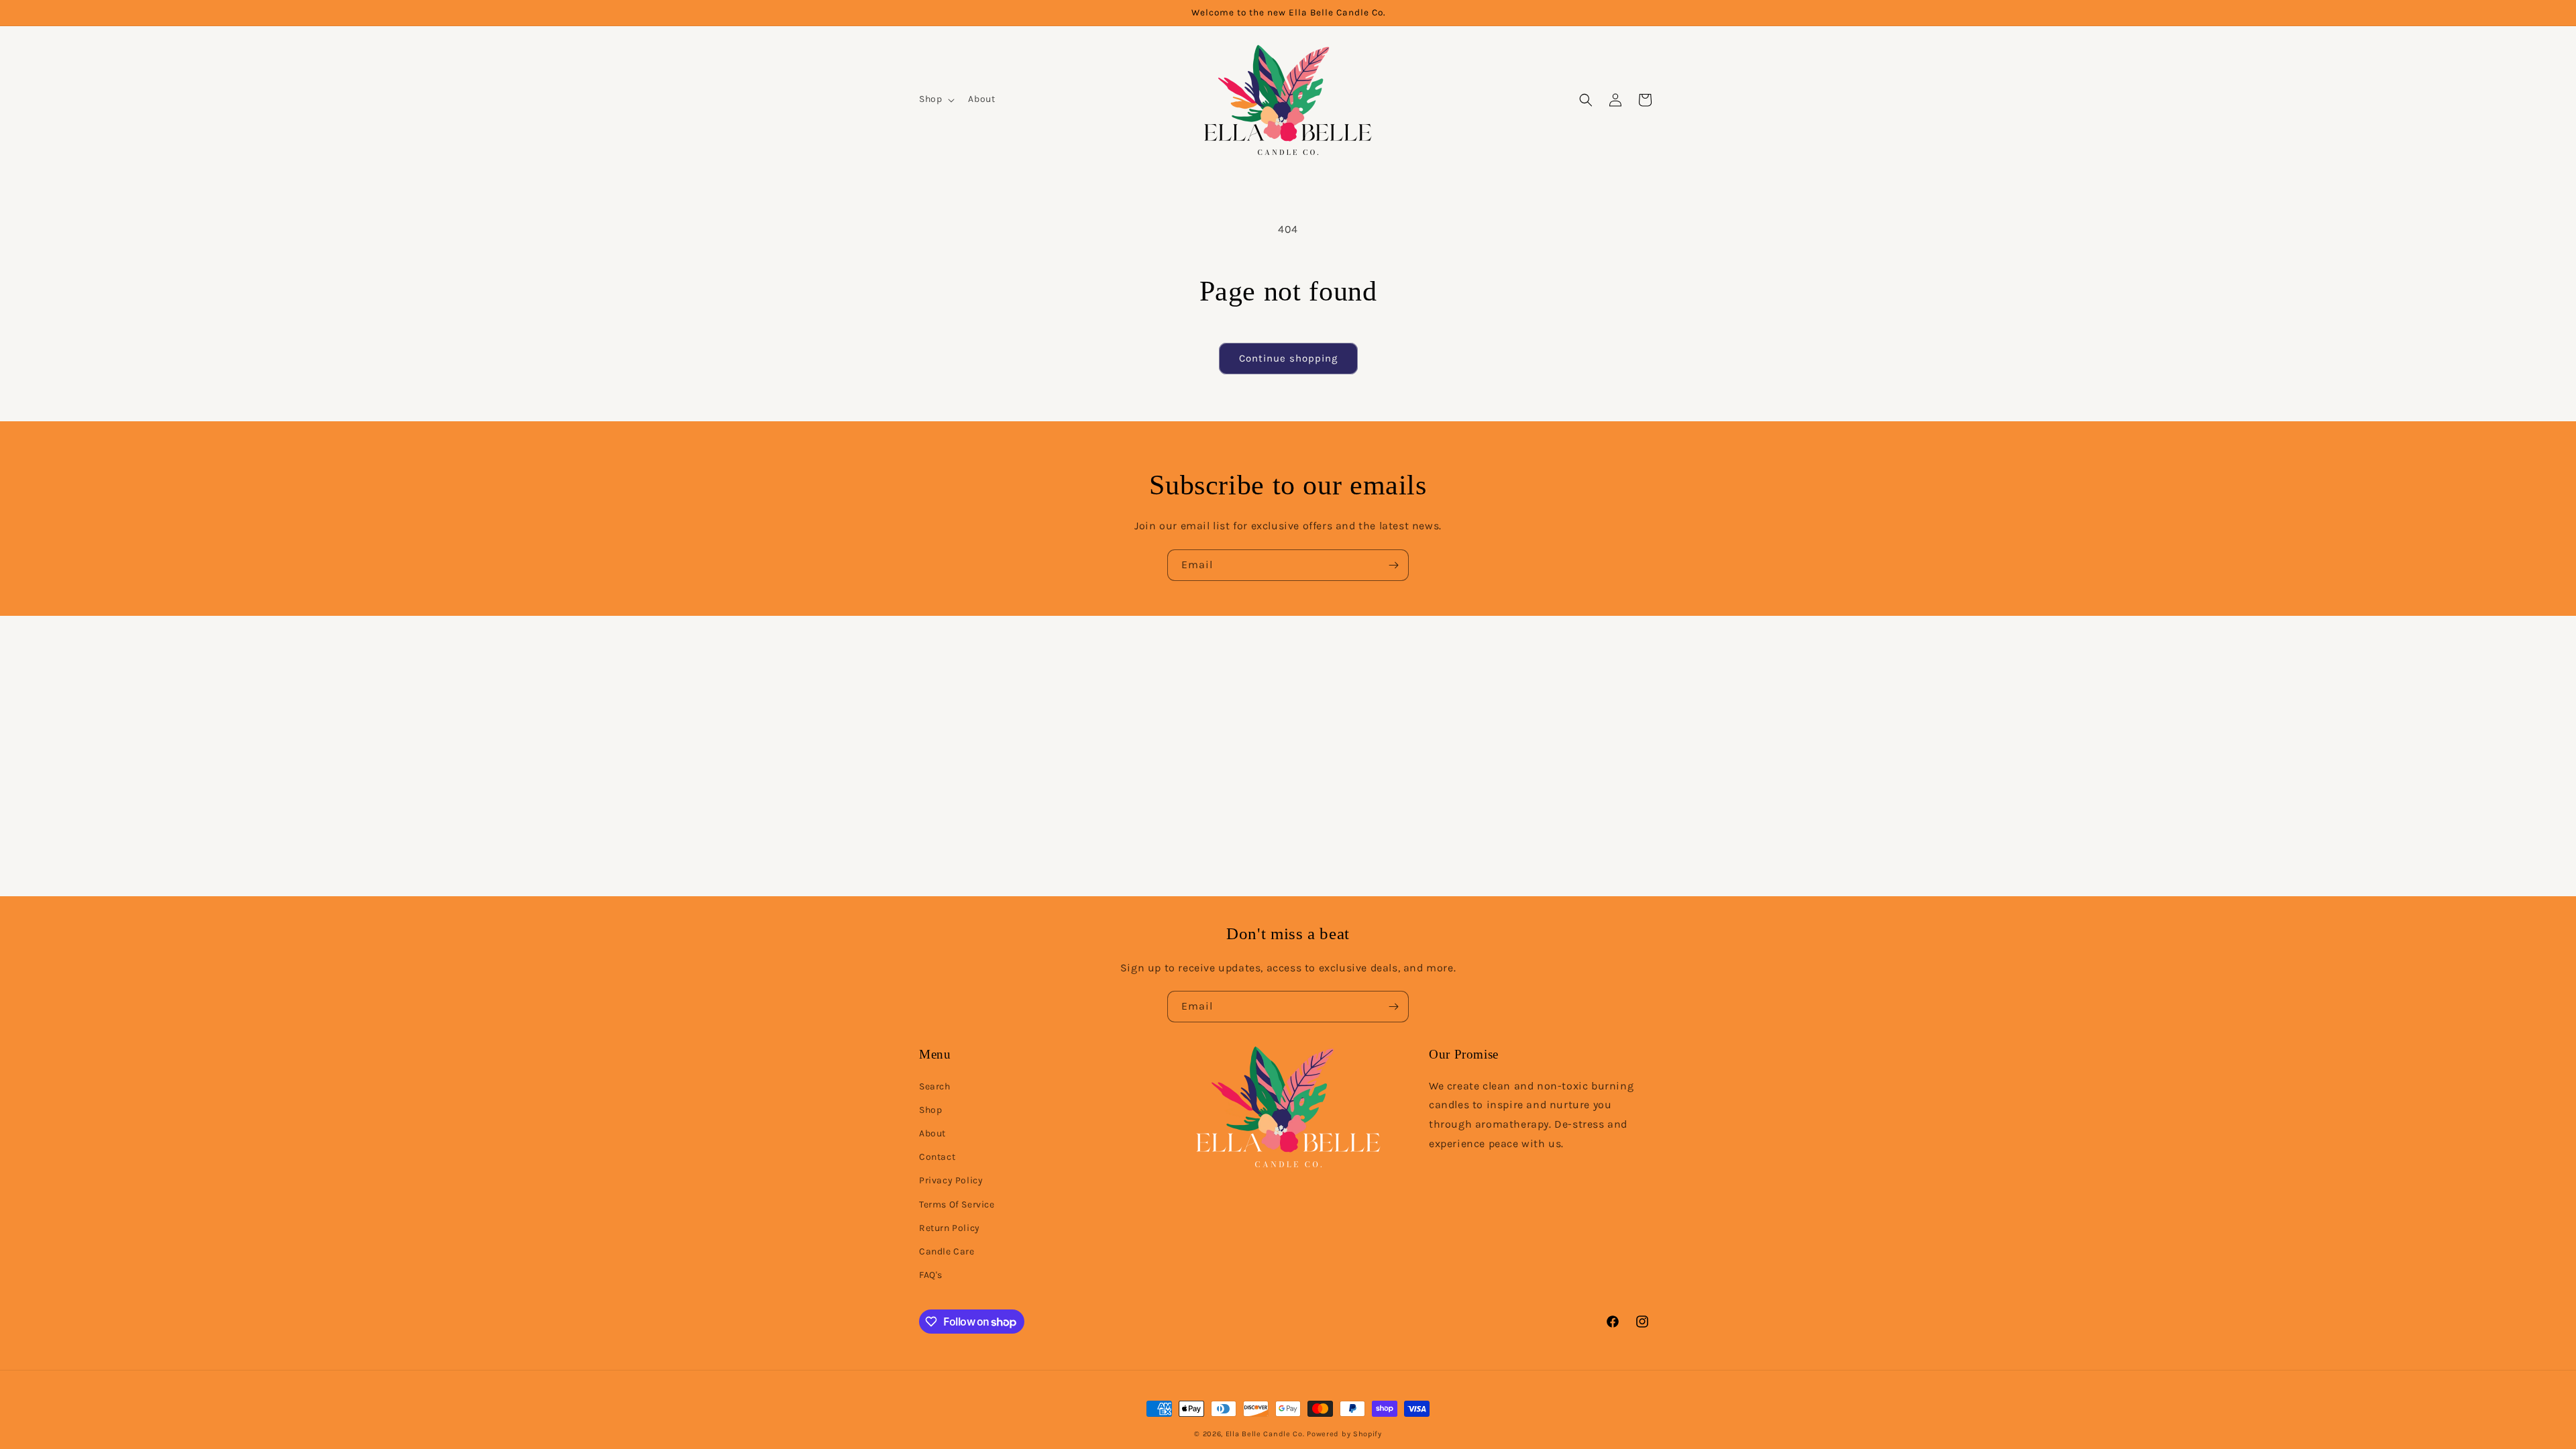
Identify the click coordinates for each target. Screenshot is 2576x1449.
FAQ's (931, 1275)
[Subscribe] (1393, 565)
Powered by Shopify (1344, 1434)
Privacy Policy (951, 1180)
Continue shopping (1288, 358)
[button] (935, 99)
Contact (937, 1157)
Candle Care (947, 1251)
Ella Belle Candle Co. (1265, 1434)
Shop (930, 1110)
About (932, 1133)
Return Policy (950, 1228)
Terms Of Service (957, 1204)
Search (935, 1086)
